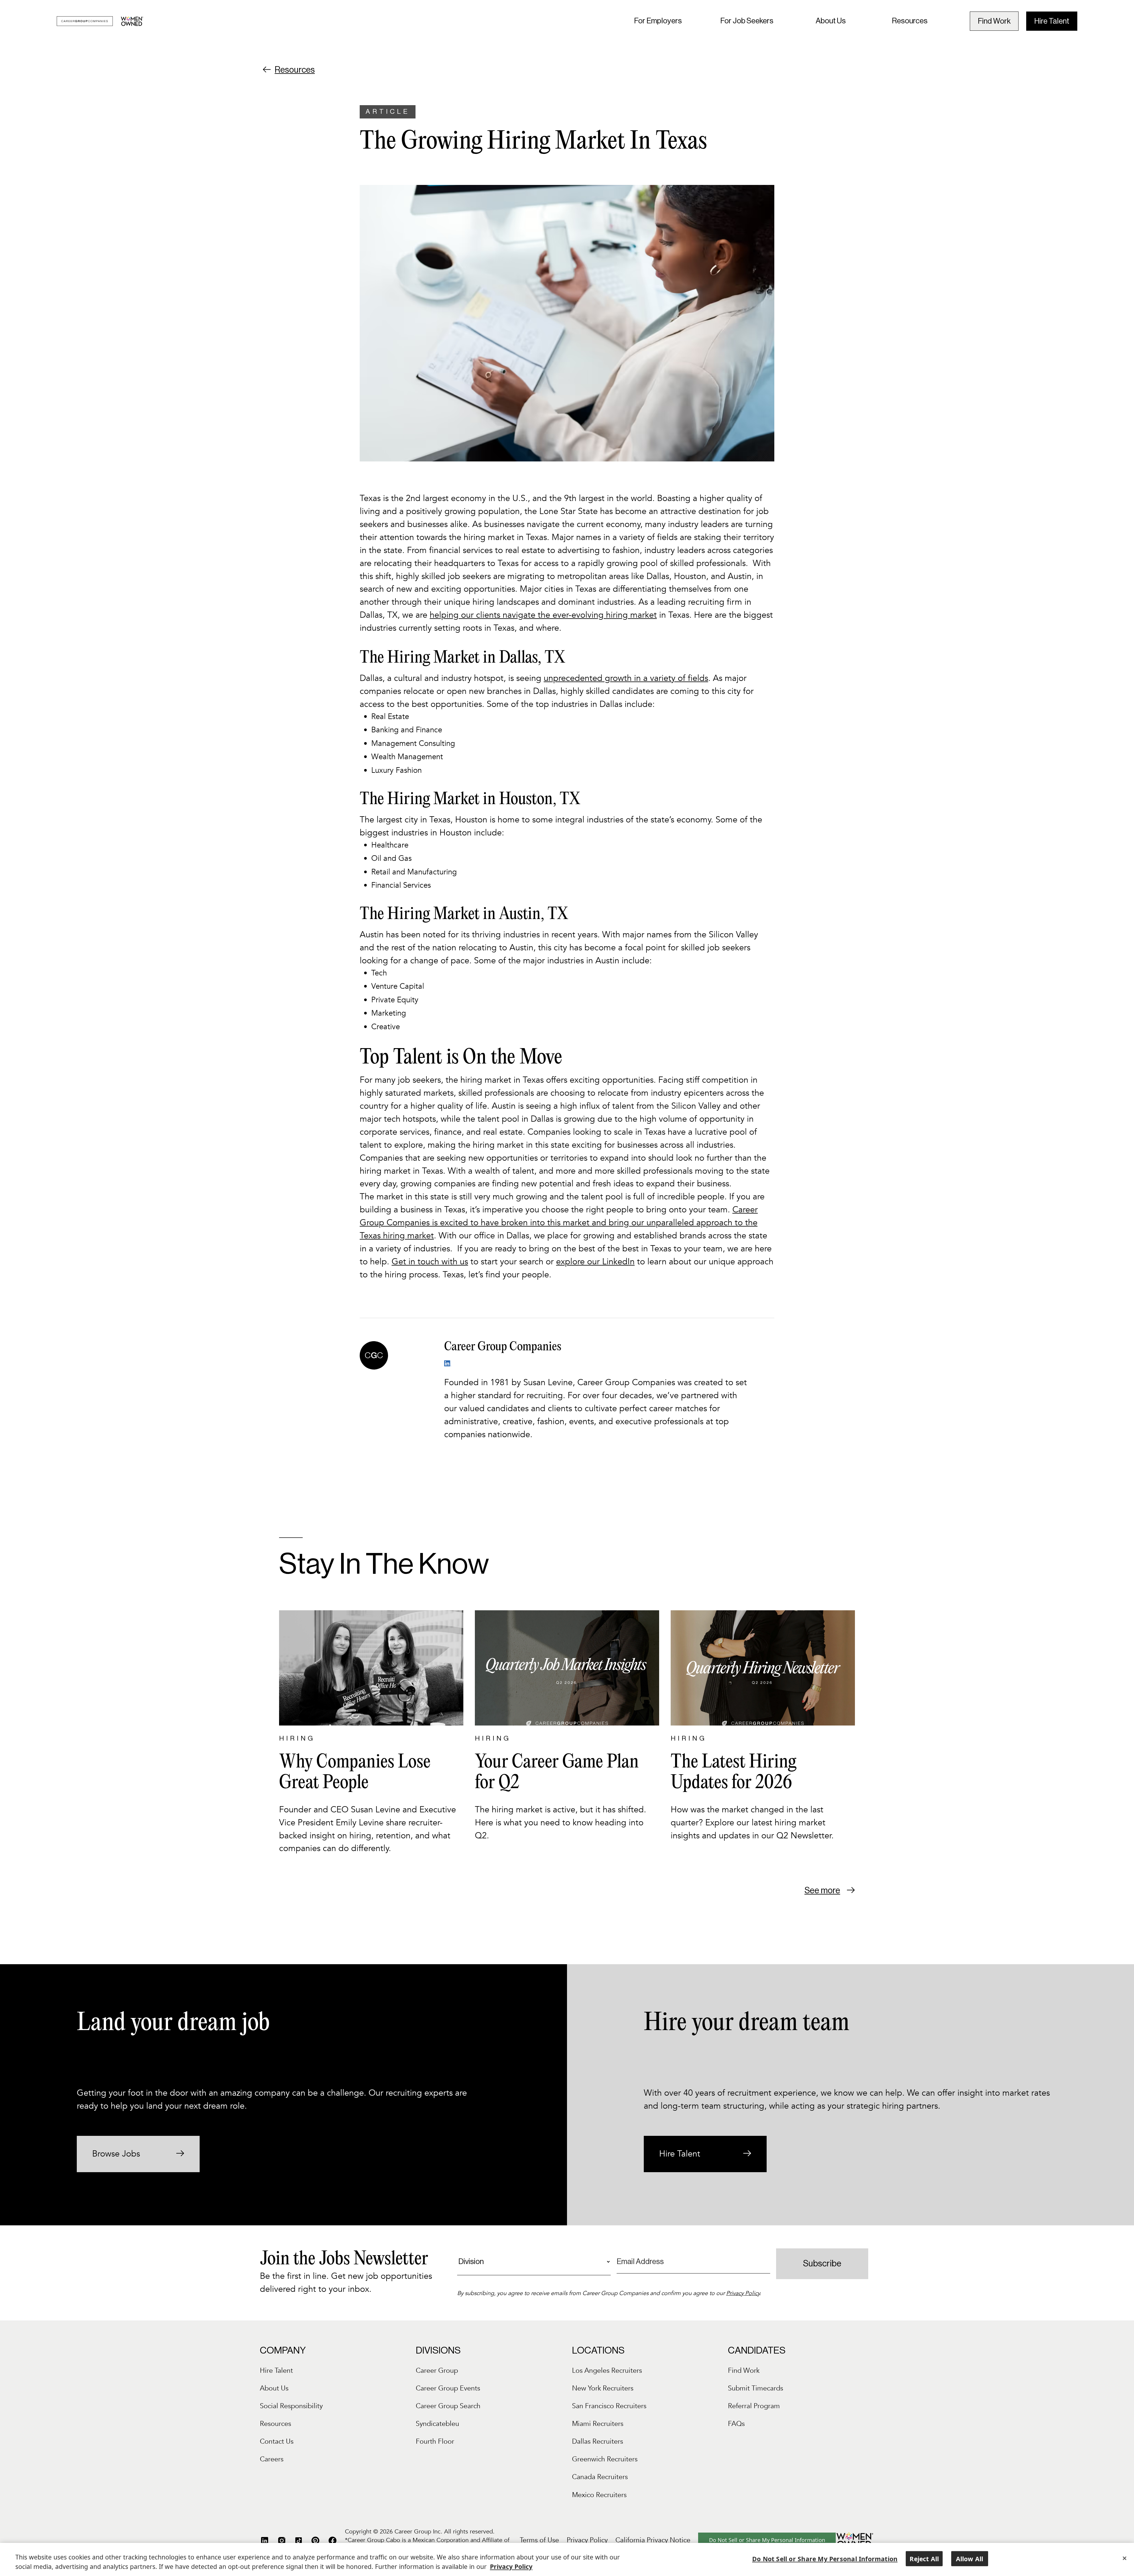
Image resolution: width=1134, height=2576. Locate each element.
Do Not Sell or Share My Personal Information (767, 2540)
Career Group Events (448, 2388)
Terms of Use (539, 2540)
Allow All (970, 2559)
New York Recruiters (603, 2388)
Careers (272, 2459)
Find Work (994, 21)
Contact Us (277, 2441)
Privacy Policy (743, 2293)
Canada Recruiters (600, 2477)
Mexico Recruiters (599, 2495)
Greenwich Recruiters (605, 2459)
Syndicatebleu (438, 2424)
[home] (100, 21)
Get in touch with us (430, 1262)
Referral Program (754, 2406)
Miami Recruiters (598, 2424)
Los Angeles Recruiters (607, 2371)
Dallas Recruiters (598, 2441)
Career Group (437, 2371)
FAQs (736, 2424)
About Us (831, 21)
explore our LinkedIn (595, 1262)
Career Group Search (448, 2406)
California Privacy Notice (653, 2540)
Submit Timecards (756, 2388)
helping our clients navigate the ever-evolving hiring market (543, 615)
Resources (910, 21)
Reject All (924, 2559)
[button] (658, 21)
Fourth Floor (435, 2441)
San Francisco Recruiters (609, 2406)
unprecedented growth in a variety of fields (626, 678)
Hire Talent (1052, 21)
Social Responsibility (291, 2406)
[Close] (1125, 2558)
